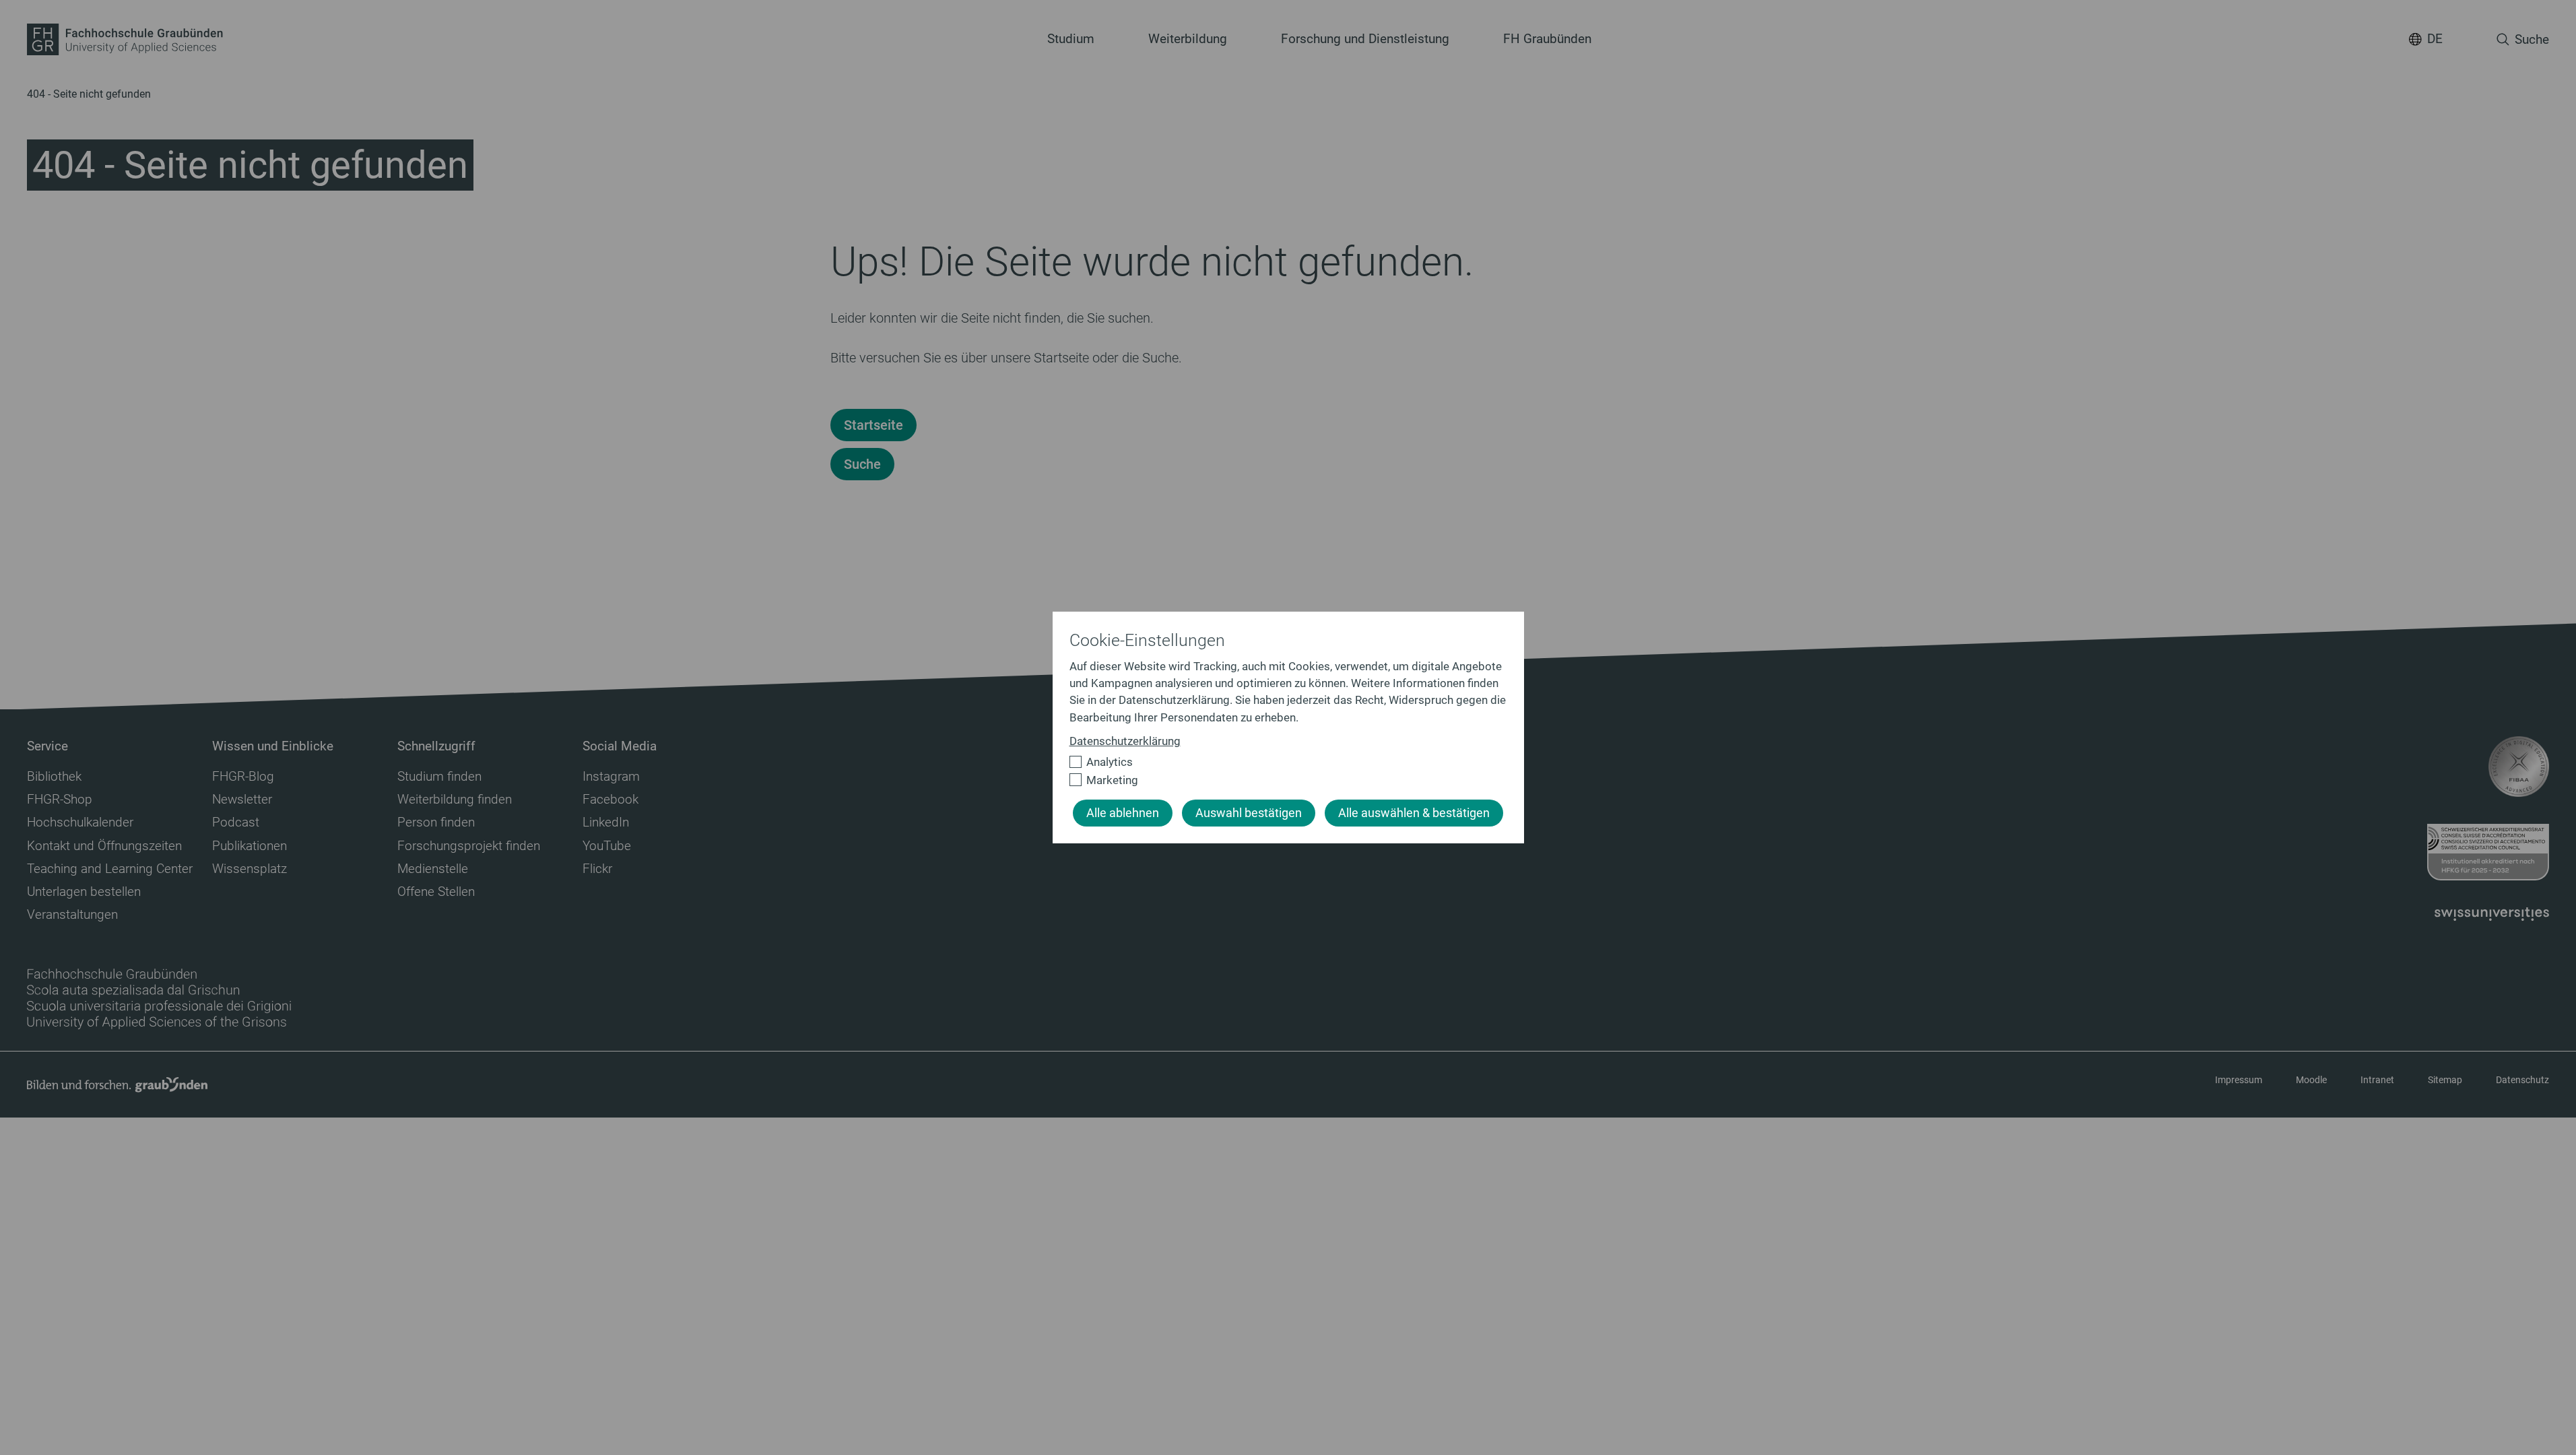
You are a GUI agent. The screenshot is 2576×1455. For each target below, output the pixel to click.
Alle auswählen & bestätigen (1414, 813)
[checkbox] (1283, 762)
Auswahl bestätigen (1249, 813)
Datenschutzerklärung (1125, 741)
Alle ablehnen (1123, 813)
